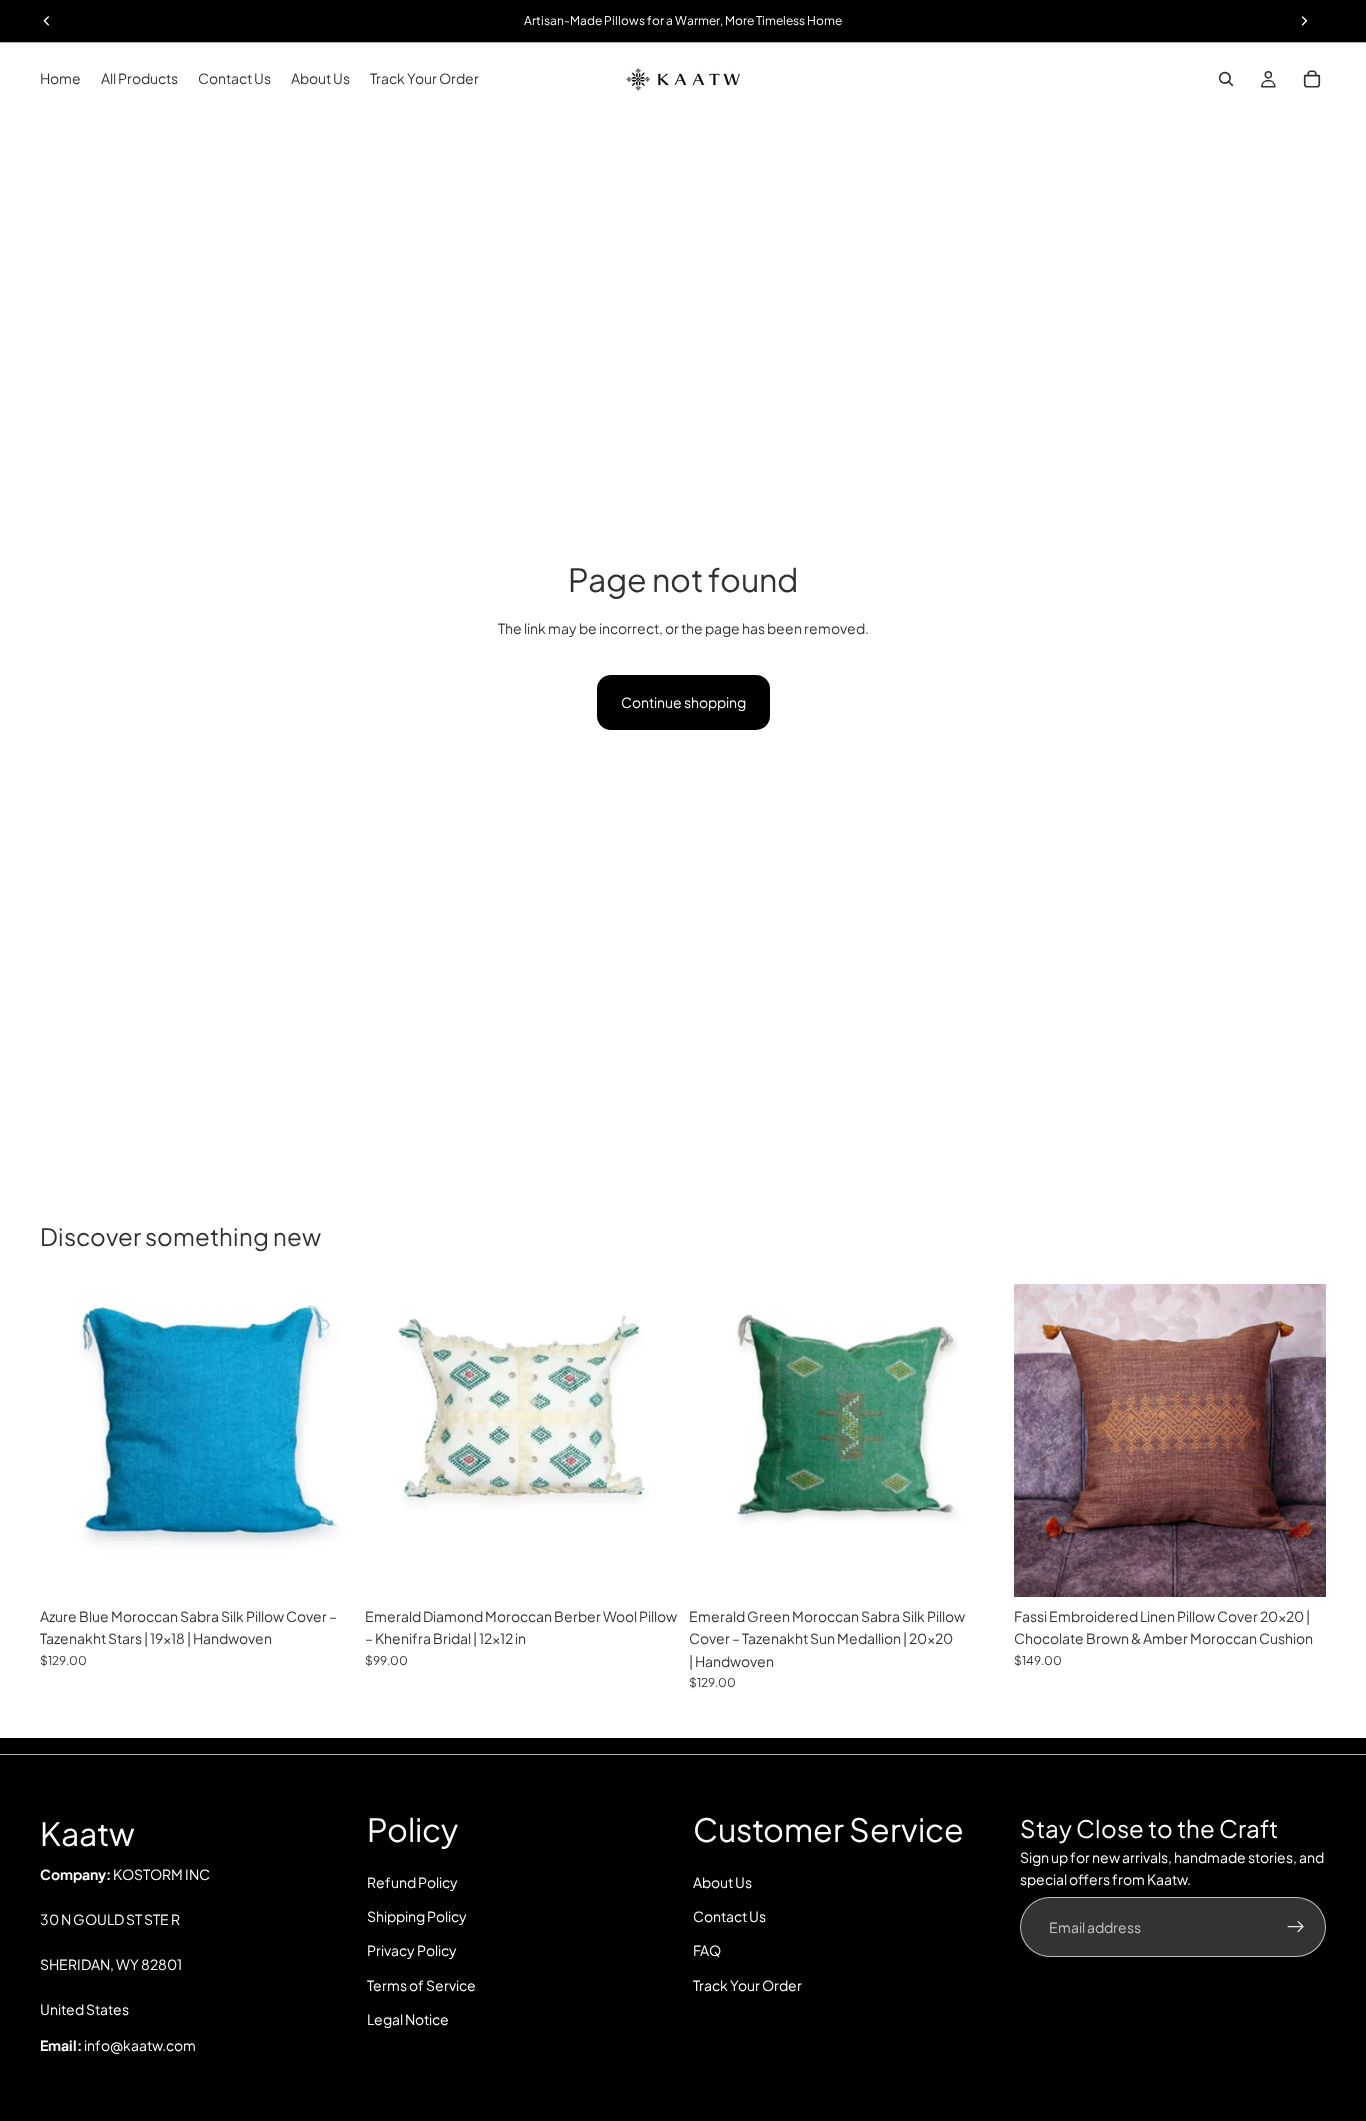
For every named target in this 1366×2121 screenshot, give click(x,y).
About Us (722, 1882)
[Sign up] (1296, 1927)
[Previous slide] (70, 1440)
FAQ (707, 1951)
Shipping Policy (417, 1916)
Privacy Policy (412, 1951)
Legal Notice (408, 2020)
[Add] (322, 1566)
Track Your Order (747, 1985)
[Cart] (1312, 79)
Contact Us (729, 1916)
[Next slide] (323, 1440)
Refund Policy (412, 1882)
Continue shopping (683, 702)
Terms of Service (421, 1985)
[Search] (1226, 79)
